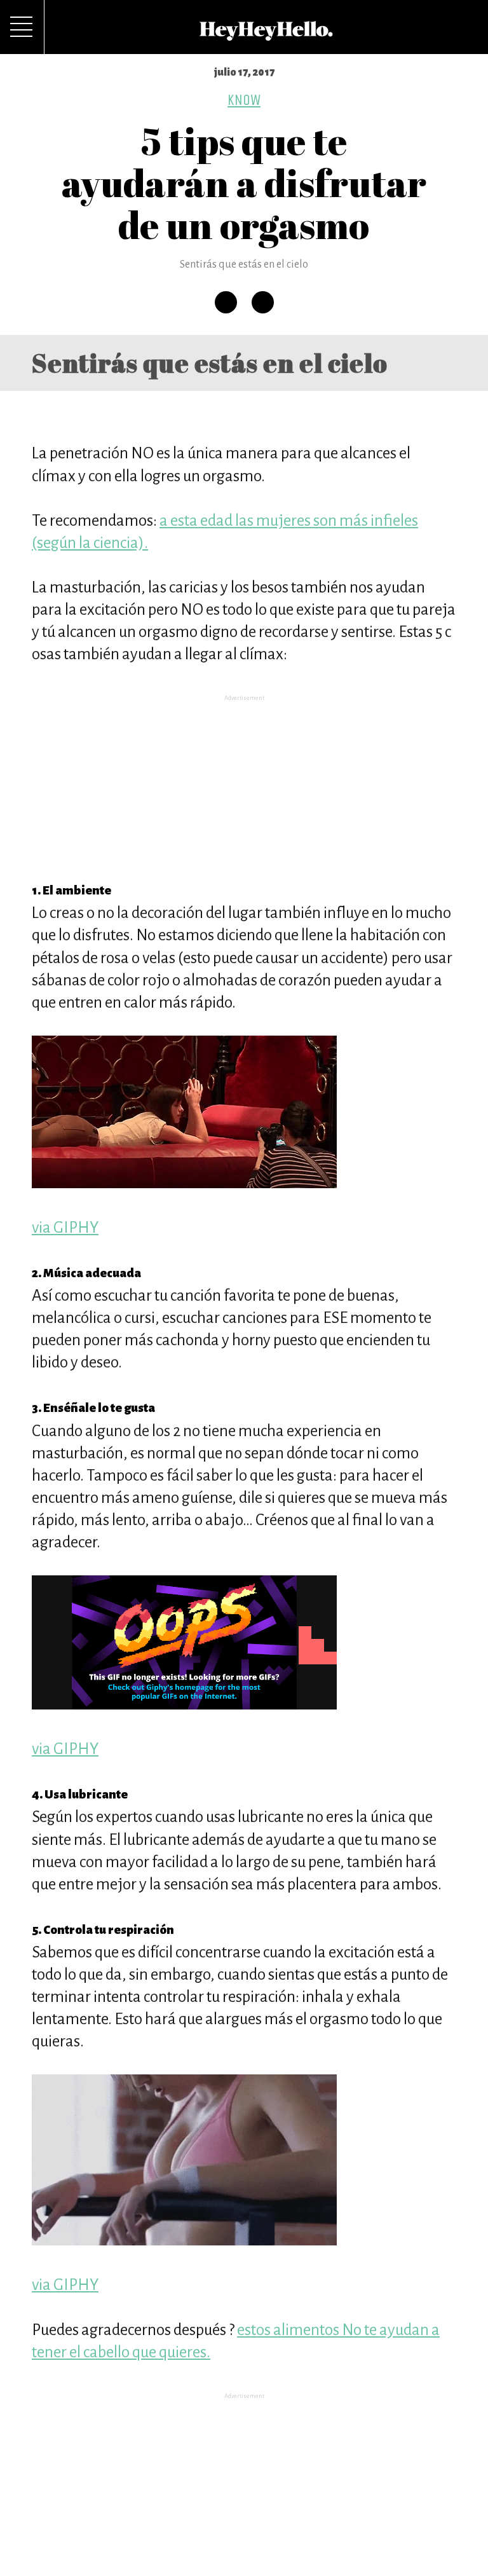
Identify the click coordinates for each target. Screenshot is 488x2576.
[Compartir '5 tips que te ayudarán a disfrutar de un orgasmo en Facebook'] (226, 302)
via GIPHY (65, 1227)
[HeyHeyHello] (266, 34)
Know (244, 100)
